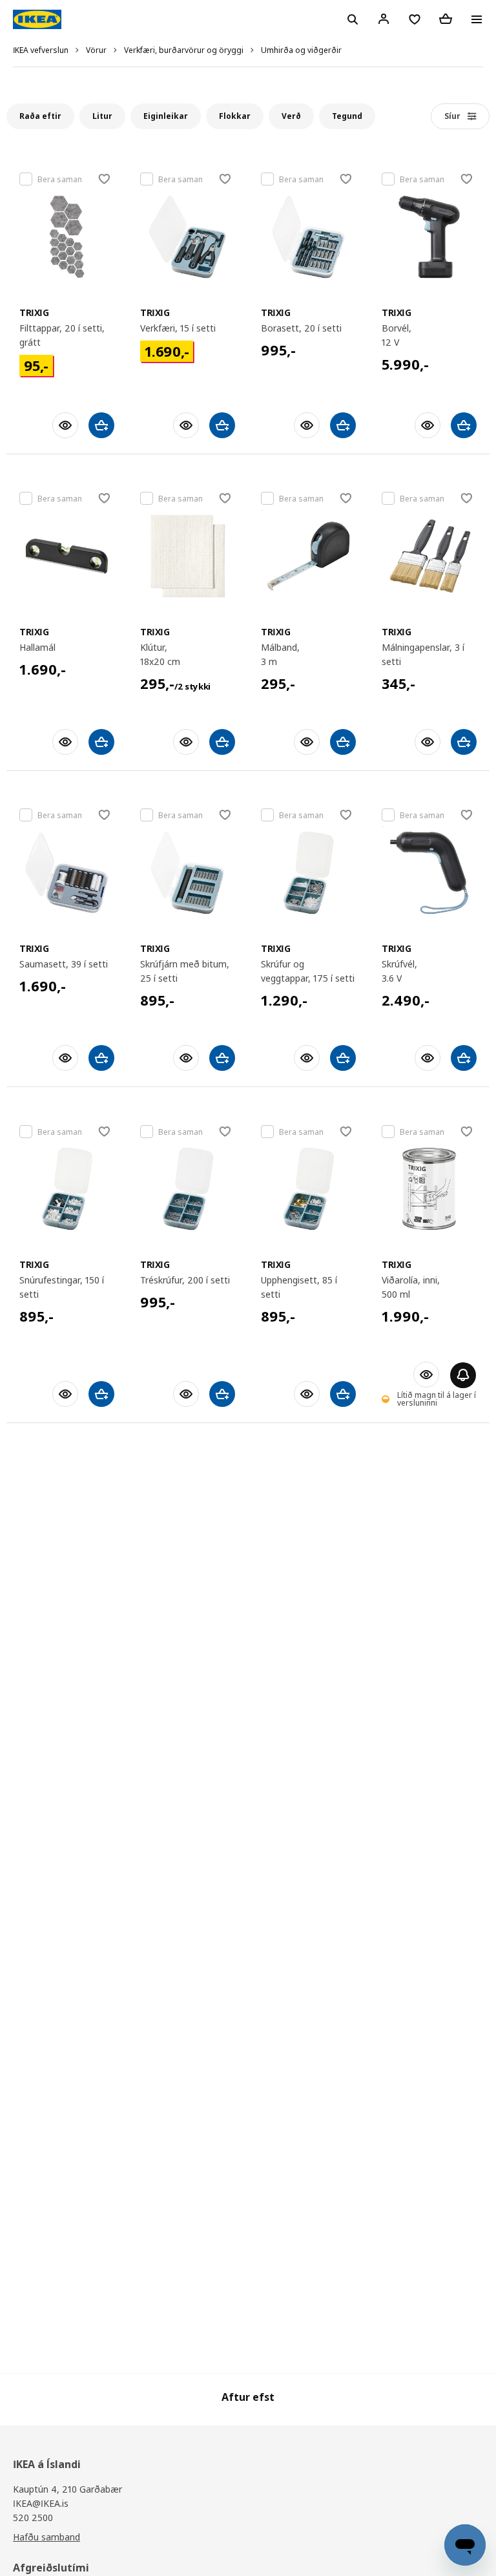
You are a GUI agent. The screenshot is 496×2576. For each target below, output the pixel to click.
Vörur (96, 50)
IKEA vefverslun (41, 50)
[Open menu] (477, 19)
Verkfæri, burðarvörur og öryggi (184, 50)
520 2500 (33, 2518)
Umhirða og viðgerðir (301, 50)
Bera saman (60, 179)
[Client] (384, 19)
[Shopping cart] (446, 19)
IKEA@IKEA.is (41, 2503)
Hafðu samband (46, 2537)
